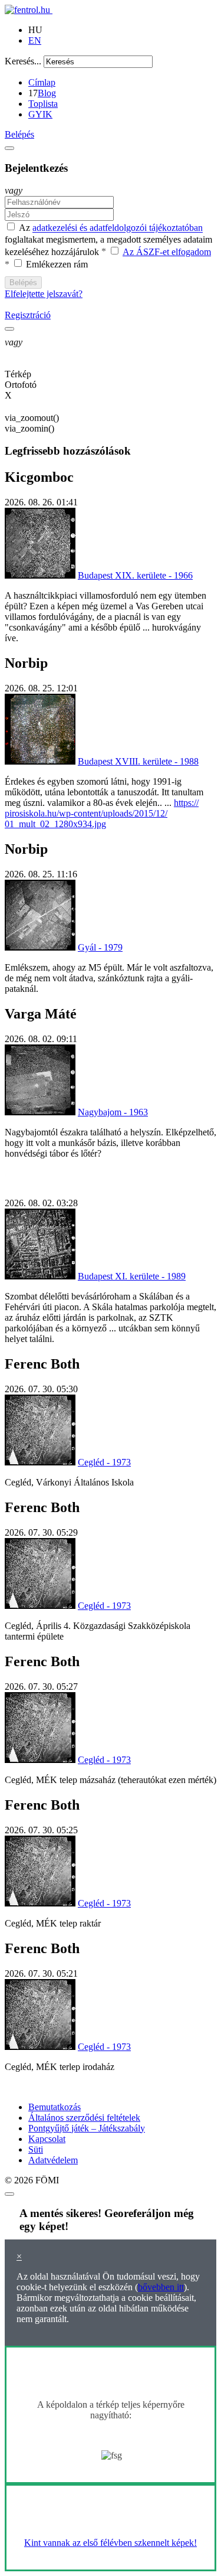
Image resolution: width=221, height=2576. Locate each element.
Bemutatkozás (55, 2107)
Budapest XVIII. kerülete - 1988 (138, 761)
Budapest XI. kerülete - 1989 (132, 1276)
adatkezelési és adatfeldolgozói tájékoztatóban (118, 228)
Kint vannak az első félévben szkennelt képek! (111, 2543)
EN (35, 40)
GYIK (40, 114)
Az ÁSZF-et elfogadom (167, 252)
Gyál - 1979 (100, 947)
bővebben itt (161, 2287)
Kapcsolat (47, 2139)
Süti (36, 2149)
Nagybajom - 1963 (113, 1112)
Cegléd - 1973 (104, 1462)
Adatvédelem (53, 2160)
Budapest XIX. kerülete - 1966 (135, 575)
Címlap (42, 82)
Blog (47, 93)
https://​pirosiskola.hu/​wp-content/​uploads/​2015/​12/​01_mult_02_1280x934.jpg (102, 813)
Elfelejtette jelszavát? (44, 294)
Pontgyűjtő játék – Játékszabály (87, 2128)
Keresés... (23, 61)
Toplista (43, 104)
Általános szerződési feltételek (84, 2118)
